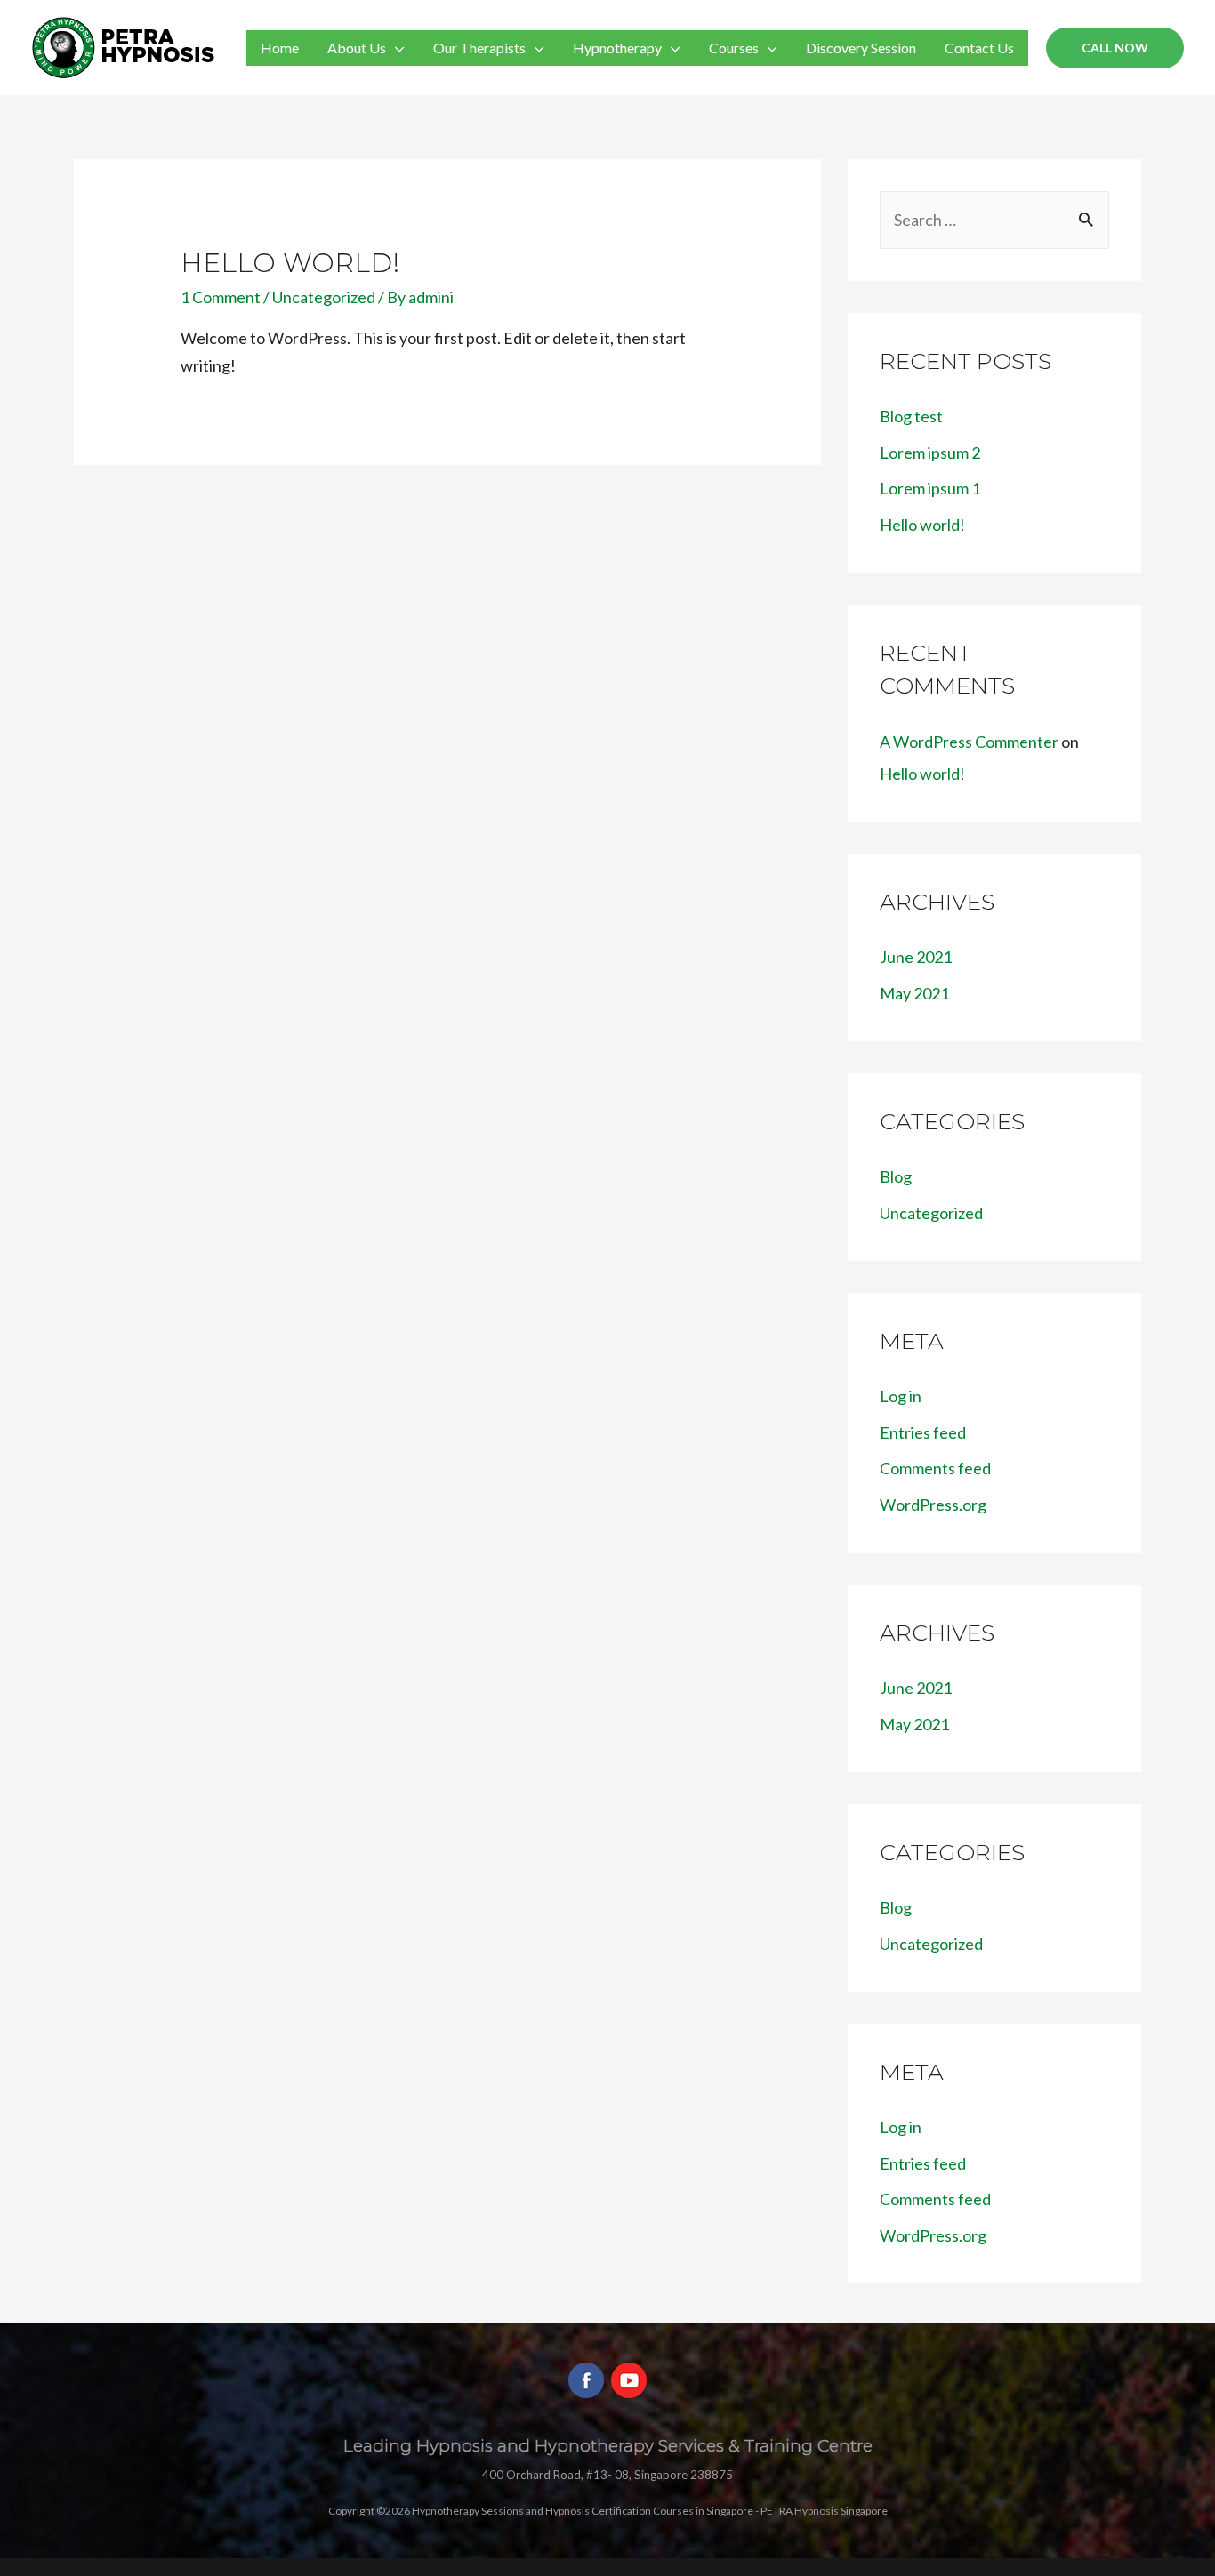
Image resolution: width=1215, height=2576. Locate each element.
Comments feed (935, 1468)
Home (280, 48)
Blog (896, 1176)
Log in (901, 1396)
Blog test (911, 416)
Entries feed (923, 1432)
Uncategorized (324, 297)
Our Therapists (479, 48)
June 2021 (916, 957)
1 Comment (221, 297)
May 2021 (914, 993)
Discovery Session (861, 48)
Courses (734, 48)
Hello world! (290, 263)
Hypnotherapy (617, 48)
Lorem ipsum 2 (930, 453)
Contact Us (979, 48)
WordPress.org (933, 1505)
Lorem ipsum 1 (930, 488)
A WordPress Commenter (969, 742)
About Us (357, 48)
